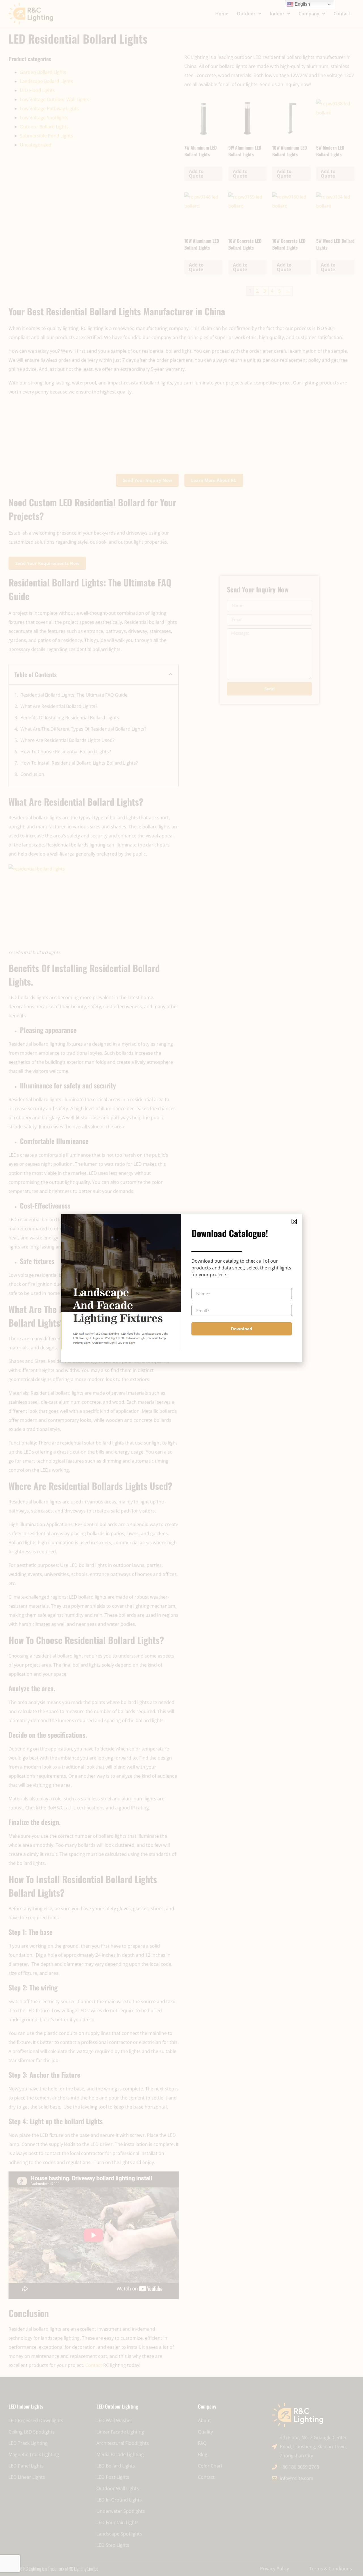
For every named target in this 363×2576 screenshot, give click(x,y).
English (302, 4)
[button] (294, 1221)
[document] (181, 1288)
